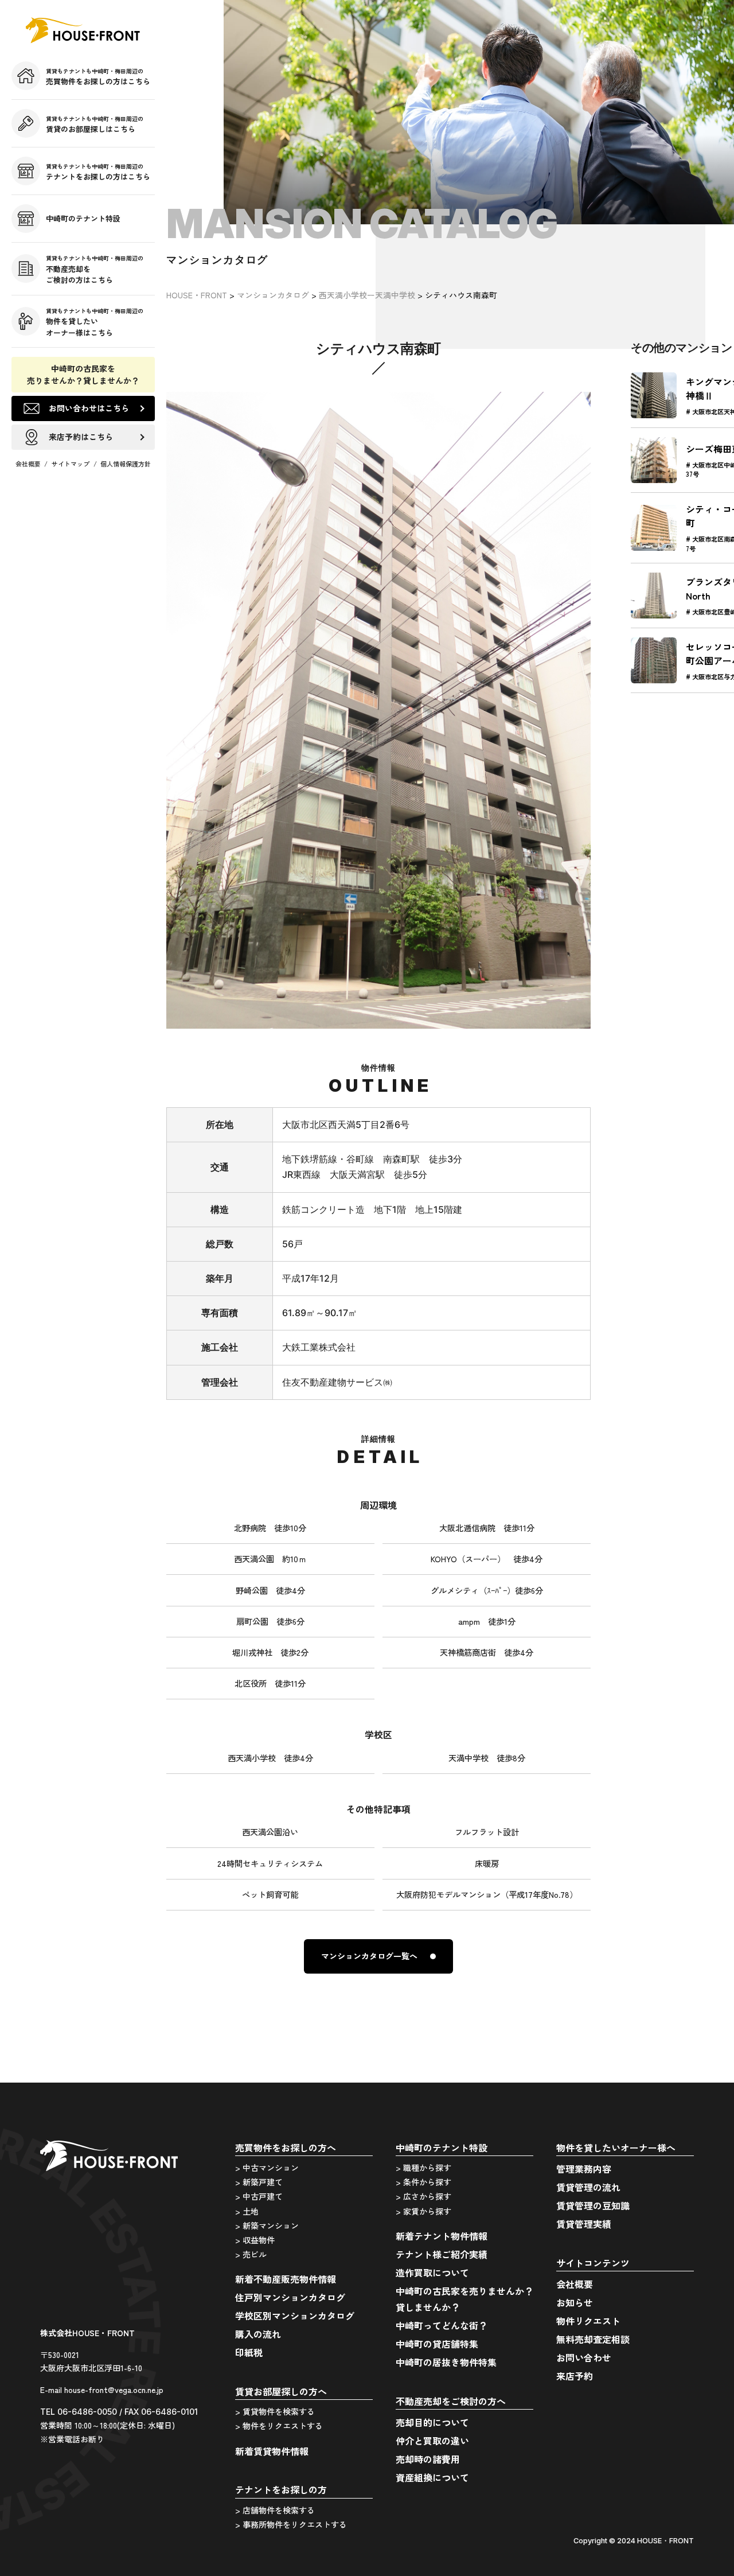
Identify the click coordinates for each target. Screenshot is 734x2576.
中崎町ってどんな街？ (442, 2325)
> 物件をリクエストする (279, 2426)
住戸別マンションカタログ (290, 2297)
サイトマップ (71, 464)
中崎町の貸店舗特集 (437, 2344)
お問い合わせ (584, 2357)
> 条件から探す (423, 2182)
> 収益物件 (255, 2240)
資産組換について (432, 2477)
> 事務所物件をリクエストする (291, 2524)
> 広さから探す (423, 2196)
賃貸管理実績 (584, 2224)
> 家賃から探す (423, 2211)
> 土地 (247, 2211)
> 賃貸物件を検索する (275, 2411)
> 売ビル (251, 2254)
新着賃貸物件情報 (272, 2451)
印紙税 (249, 2352)
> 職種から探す (423, 2168)
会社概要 (28, 464)
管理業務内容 (584, 2169)
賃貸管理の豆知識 (593, 2205)
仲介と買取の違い (432, 2441)
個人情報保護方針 (126, 464)
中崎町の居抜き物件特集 (446, 2362)
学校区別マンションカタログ (295, 2316)
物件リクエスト (588, 2321)
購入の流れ (258, 2334)
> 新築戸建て (259, 2182)
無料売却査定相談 (593, 2339)
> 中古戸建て (259, 2196)
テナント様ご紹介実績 (442, 2254)
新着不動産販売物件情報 (286, 2279)
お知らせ (575, 2302)
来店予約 (575, 2376)
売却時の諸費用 (428, 2459)
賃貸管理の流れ (588, 2187)
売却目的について (432, 2422)
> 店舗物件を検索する (275, 2510)
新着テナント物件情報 (442, 2236)
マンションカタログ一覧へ (369, 1956)
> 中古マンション (267, 2168)
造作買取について (432, 2273)
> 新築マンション (267, 2225)
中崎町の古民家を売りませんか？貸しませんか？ (83, 374)
